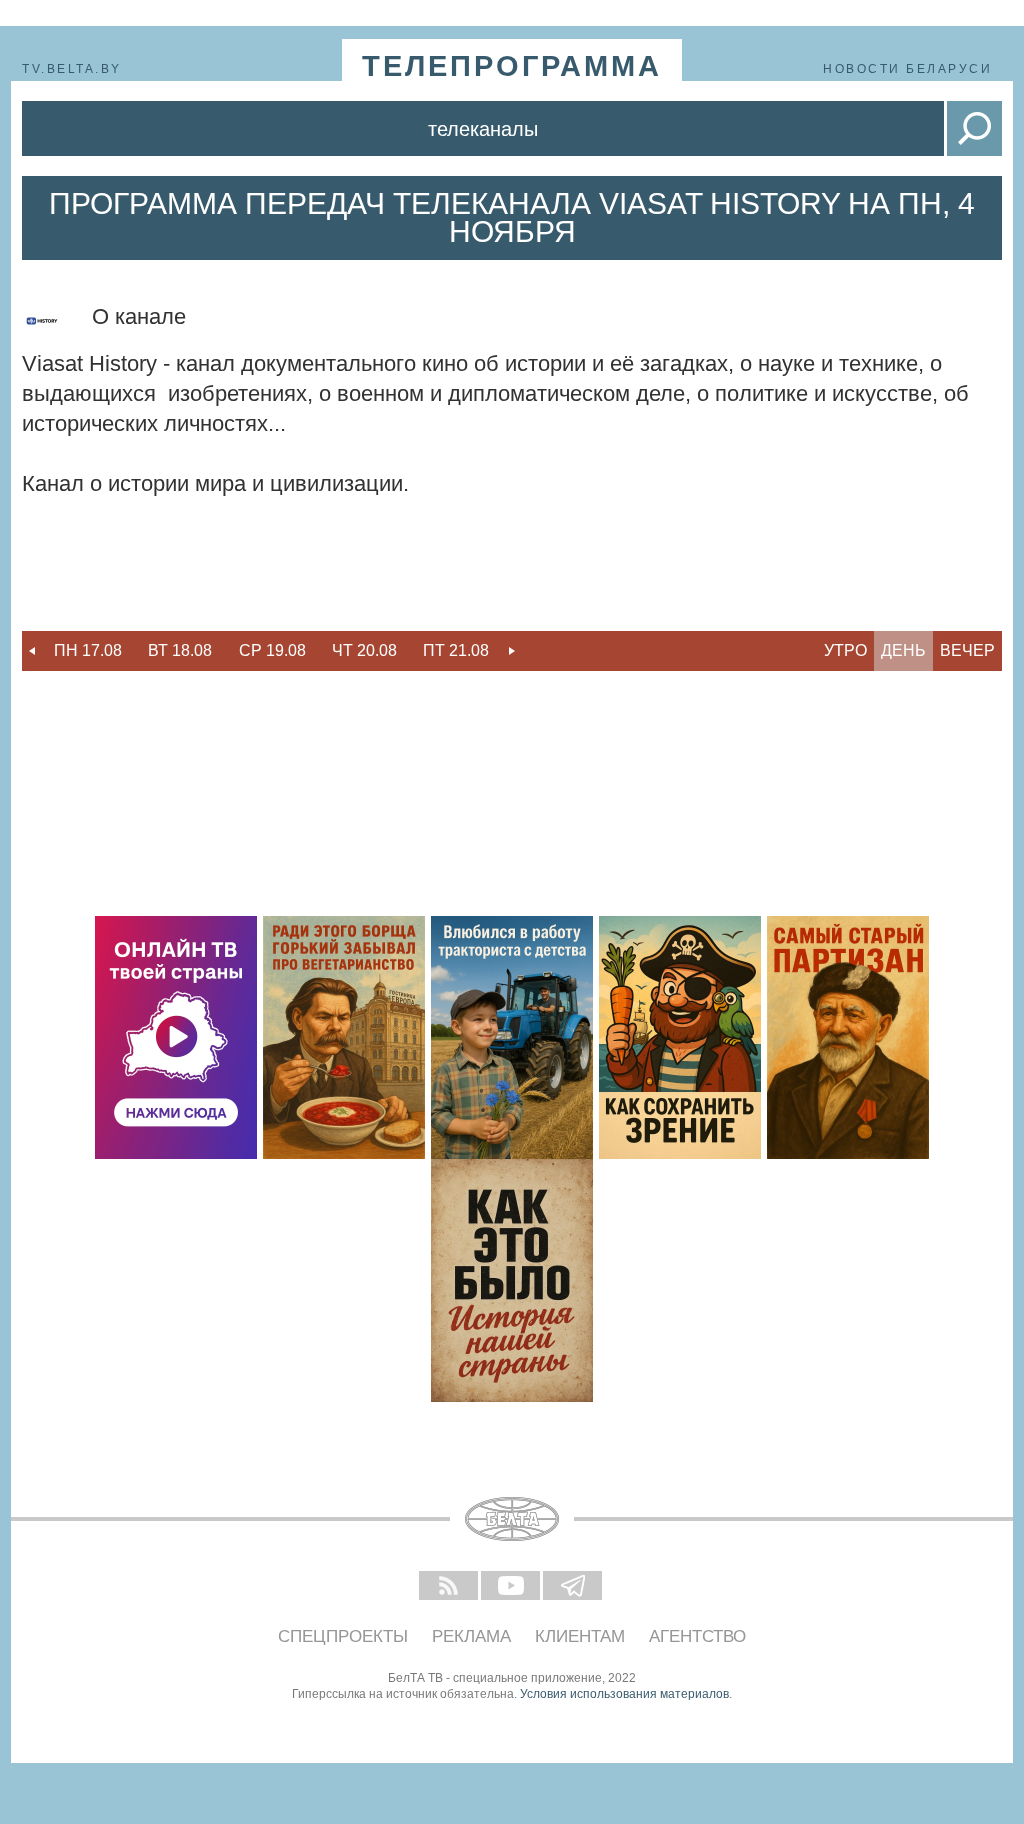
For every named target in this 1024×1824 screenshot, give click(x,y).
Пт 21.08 (456, 650)
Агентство (697, 1636)
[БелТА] (512, 1519)
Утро (845, 650)
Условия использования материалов (624, 1694)
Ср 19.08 (272, 650)
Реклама (471, 1636)
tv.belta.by (72, 69)
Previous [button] (32, 651)
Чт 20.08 (364, 650)
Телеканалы (483, 129)
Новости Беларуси (907, 69)
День (903, 650)
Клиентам (580, 1636)
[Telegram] (574, 1587)
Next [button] (512, 651)
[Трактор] (512, 1037)
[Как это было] (512, 1280)
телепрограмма (512, 66)
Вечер (967, 650)
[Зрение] (680, 1037)
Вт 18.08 (180, 650)
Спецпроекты (343, 1636)
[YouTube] (512, 1587)
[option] (88, 651)
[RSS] (450, 1587)
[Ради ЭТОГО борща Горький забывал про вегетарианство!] (344, 1037)
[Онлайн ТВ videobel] (176, 1037)
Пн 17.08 (88, 650)
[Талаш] (848, 1037)
